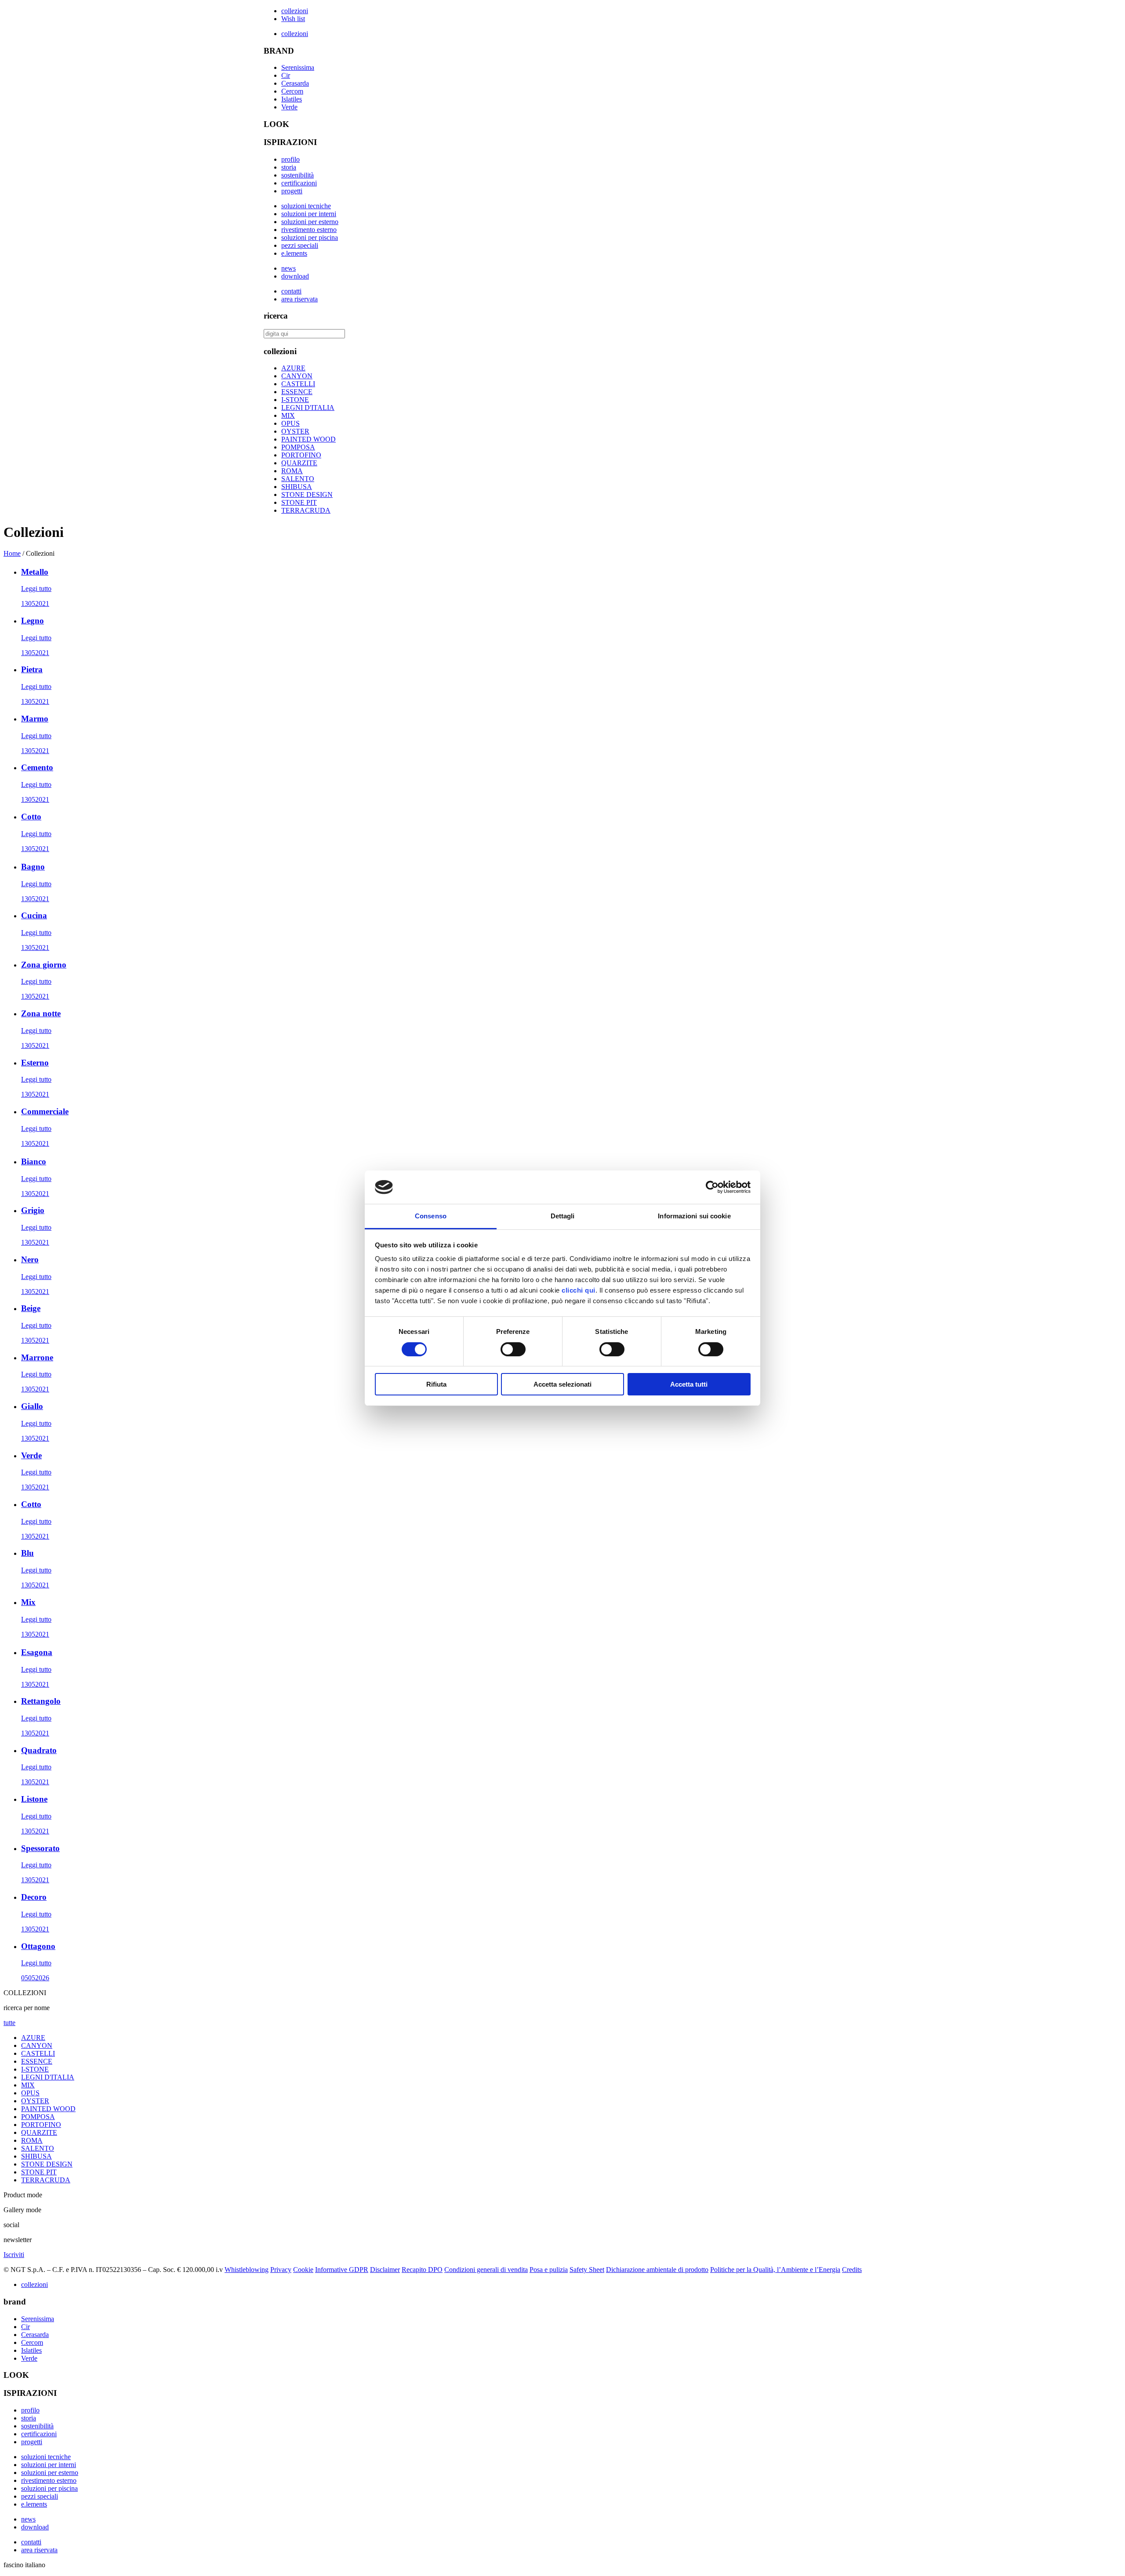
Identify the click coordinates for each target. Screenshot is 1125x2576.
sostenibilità (298, 175)
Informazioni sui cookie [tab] (694, 1216)
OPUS (290, 423)
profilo (290, 159)
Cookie (303, 2270)
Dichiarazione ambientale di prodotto (657, 2270)
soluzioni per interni (309, 214)
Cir (286, 75)
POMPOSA (298, 447)
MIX (288, 415)
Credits (852, 2270)
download (295, 276)
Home (12, 553)
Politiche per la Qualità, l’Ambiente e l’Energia (775, 2270)
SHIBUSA (297, 487)
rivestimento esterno (309, 230)
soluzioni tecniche (306, 206)
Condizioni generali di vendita (486, 2270)
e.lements (294, 253)
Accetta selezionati (562, 1384)
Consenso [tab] (431, 1216)
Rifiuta (436, 1384)
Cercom (292, 91)
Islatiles (292, 99)
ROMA (292, 471)
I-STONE (295, 400)
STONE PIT (299, 502)
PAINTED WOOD (308, 439)
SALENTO (298, 479)
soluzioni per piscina (310, 237)
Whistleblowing (247, 2270)
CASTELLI (298, 384)
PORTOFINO (301, 455)
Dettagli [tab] (563, 1216)
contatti (291, 291)
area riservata (299, 299)
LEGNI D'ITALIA (308, 408)
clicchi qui (579, 1290)
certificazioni (299, 183)
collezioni (295, 11)
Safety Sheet (587, 2270)
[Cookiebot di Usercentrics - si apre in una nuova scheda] (712, 1187)
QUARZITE (299, 463)
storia (289, 167)
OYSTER (295, 431)
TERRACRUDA (306, 510)
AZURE (293, 368)
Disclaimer (385, 2270)
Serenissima (298, 67)
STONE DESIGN (307, 495)
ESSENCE (297, 392)
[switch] (513, 1349)
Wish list (293, 19)
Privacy (281, 2270)
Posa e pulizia (549, 2270)
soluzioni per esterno (310, 222)
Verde (289, 107)
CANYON (297, 376)
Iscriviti (14, 2255)
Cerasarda (295, 83)
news (289, 268)
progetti (292, 191)
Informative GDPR (342, 2270)
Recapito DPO (422, 2270)
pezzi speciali (300, 245)
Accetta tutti (689, 1384)
